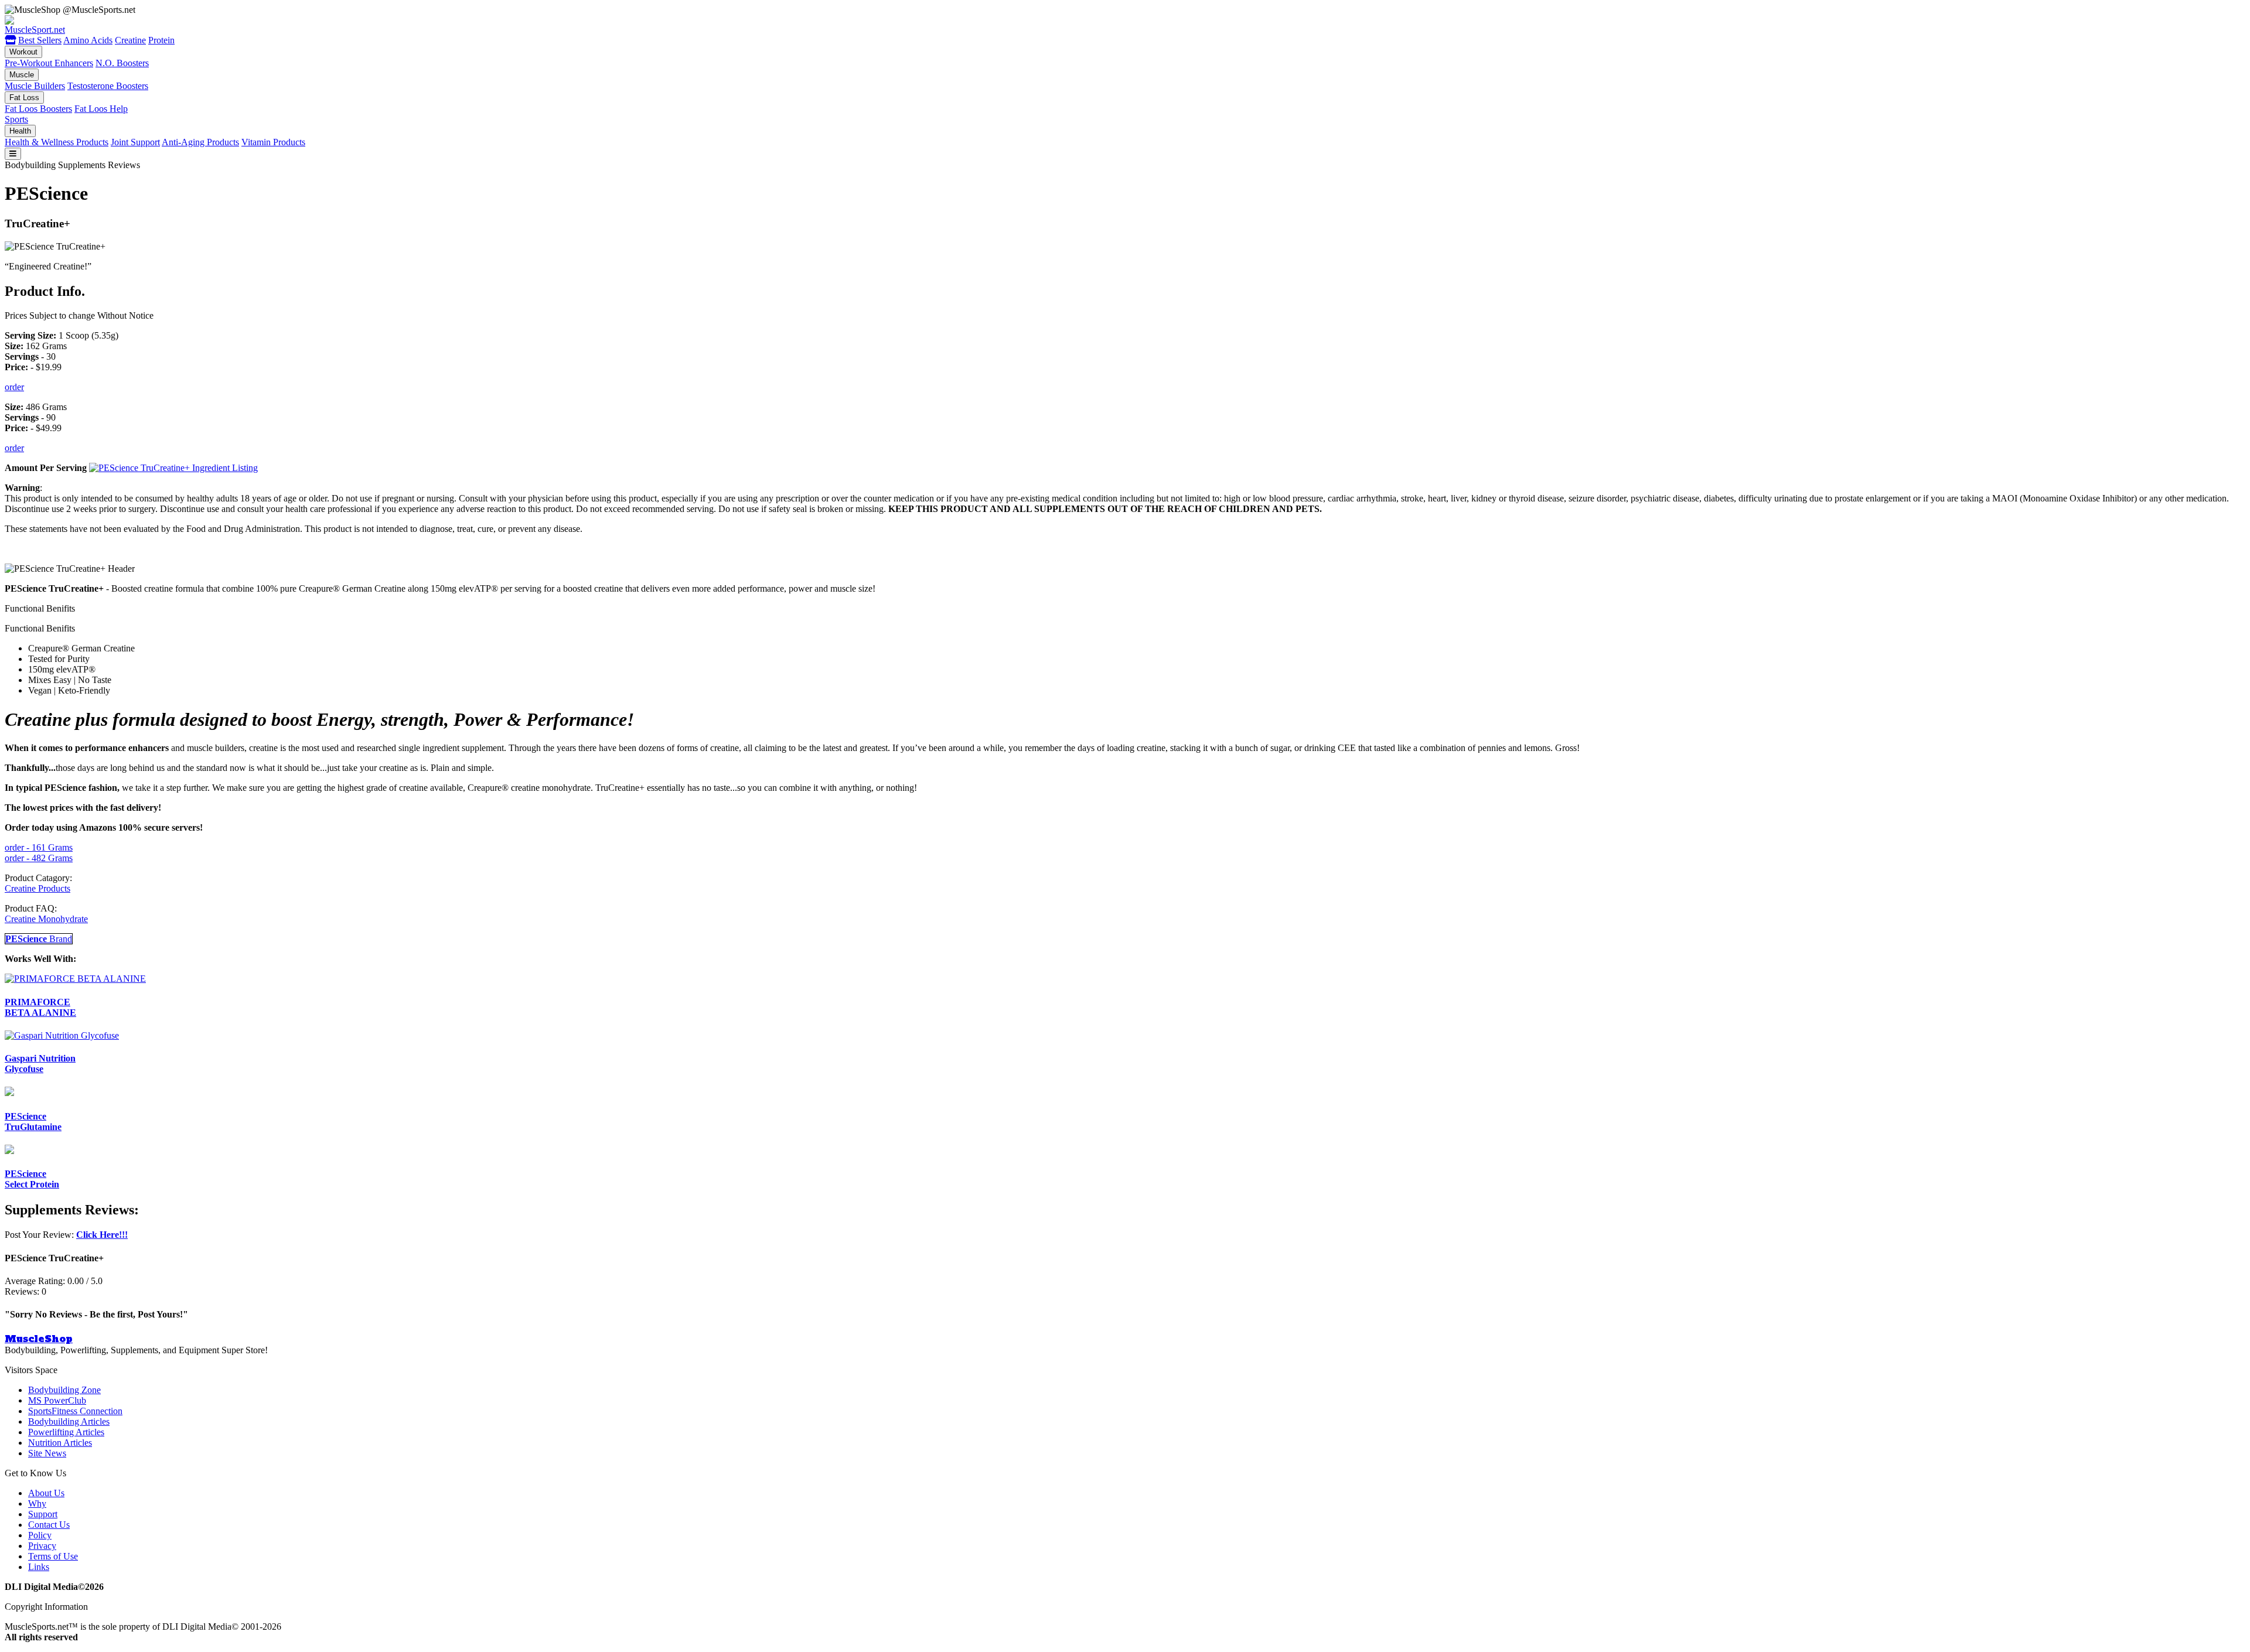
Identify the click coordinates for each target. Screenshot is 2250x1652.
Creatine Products (37, 888)
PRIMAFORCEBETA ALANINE (40, 1007)
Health (20, 131)
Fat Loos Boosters (38, 109)
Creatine (130, 40)
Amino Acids (88, 40)
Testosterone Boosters (108, 86)
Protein (161, 40)
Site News (47, 1453)
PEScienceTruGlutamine (33, 1122)
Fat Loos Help (101, 109)
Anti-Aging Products (200, 142)
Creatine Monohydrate (46, 919)
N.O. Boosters (122, 63)
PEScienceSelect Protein (32, 1179)
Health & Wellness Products (57, 142)
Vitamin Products (273, 142)
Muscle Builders (35, 86)
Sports (16, 119)
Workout (23, 52)
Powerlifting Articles (66, 1432)
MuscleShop (39, 1339)
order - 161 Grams (39, 847)
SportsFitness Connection (75, 1411)
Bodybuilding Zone (64, 1390)
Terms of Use (53, 1556)
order (14, 387)
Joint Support (135, 142)
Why (37, 1503)
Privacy (42, 1546)
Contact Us (49, 1525)
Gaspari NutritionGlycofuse (40, 1064)
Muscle (22, 75)
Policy (40, 1535)
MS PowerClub (57, 1400)
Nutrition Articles (60, 1443)
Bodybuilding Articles (69, 1421)
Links (39, 1567)
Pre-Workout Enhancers (49, 63)
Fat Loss (24, 98)
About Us (46, 1493)
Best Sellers (40, 40)
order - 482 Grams (39, 858)
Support (43, 1514)
